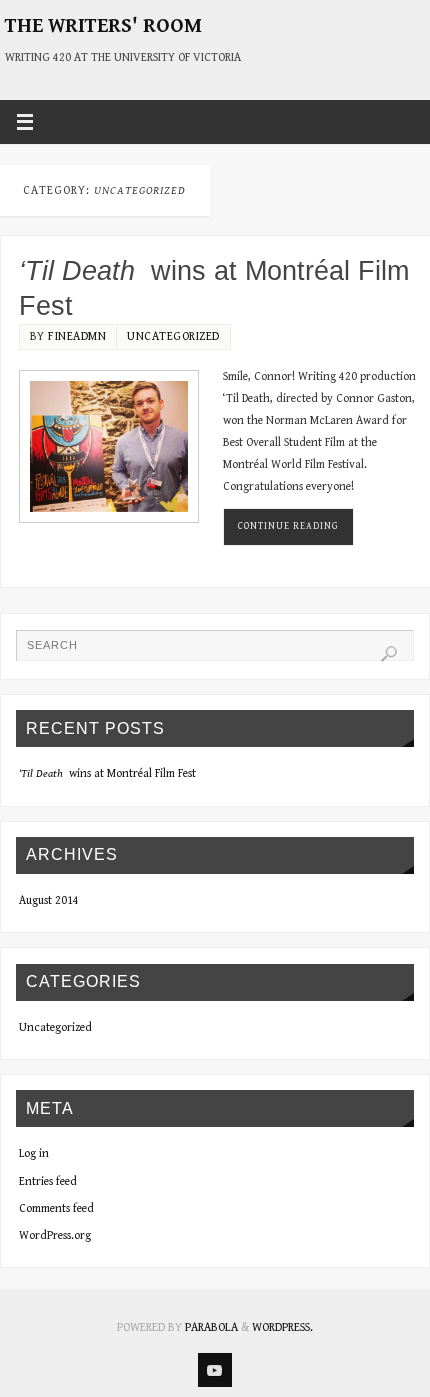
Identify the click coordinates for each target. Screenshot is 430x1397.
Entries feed (48, 1181)
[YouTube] (215, 1370)
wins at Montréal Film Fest (107, 773)
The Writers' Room (103, 26)
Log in (34, 1153)
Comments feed (56, 1208)
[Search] (389, 654)
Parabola (211, 1327)
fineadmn (77, 336)
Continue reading (288, 526)
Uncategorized (173, 336)
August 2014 (49, 900)
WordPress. (282, 1327)
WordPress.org (55, 1235)
